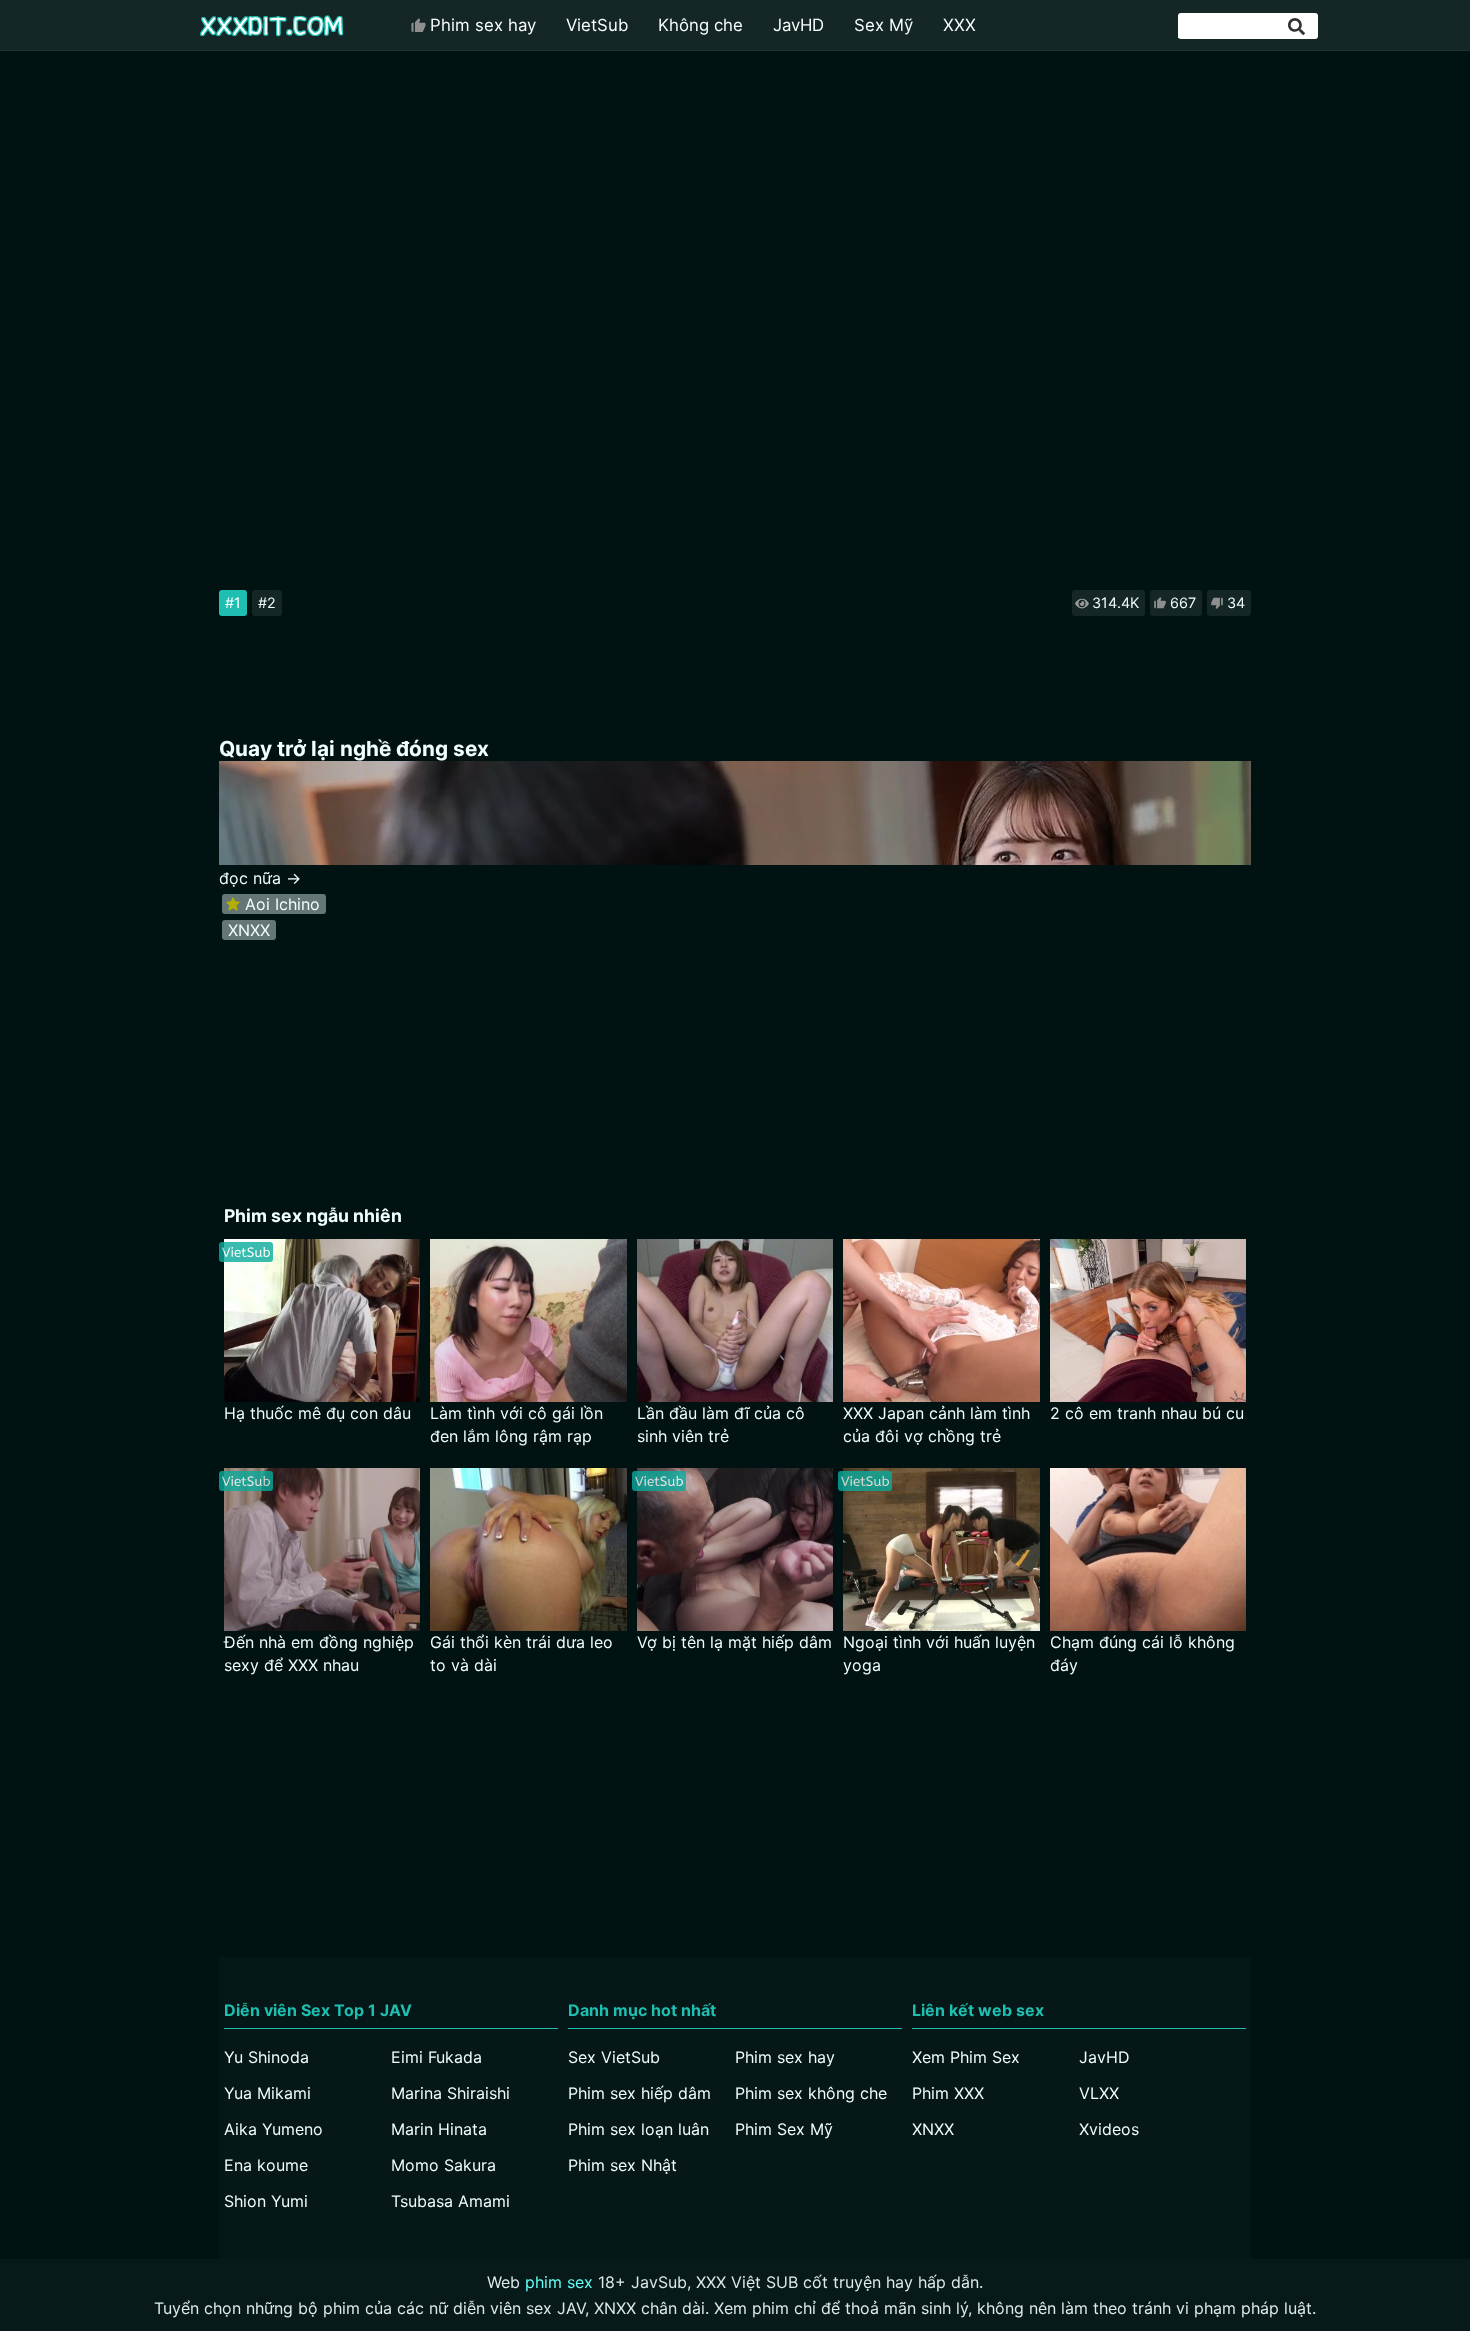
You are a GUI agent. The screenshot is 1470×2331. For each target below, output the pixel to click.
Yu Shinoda (266, 2057)
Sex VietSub (614, 2057)
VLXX (1099, 2093)
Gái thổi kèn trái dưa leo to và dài (521, 1653)
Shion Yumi (266, 2201)
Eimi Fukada (436, 2057)
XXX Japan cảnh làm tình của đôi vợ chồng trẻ (936, 1424)
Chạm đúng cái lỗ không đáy (1142, 1653)
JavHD (798, 25)
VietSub (597, 25)
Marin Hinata (439, 2129)
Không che (700, 25)
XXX (959, 25)
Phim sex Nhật (622, 2165)
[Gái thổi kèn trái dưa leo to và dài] (528, 1549)
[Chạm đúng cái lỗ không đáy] (1148, 1549)
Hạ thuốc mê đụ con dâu (317, 1413)
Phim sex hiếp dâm (639, 2093)
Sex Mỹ (883, 25)
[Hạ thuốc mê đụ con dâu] (322, 1320)
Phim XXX (948, 2093)
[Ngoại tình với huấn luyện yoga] (941, 1549)
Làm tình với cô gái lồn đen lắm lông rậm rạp (516, 1424)
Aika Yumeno (273, 2129)
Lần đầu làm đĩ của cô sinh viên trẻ (721, 1424)
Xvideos (1109, 2129)
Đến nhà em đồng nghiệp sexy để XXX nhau (319, 1653)
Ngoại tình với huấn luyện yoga (939, 1653)
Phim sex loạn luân (638, 2129)
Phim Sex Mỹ (784, 2129)
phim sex (559, 2282)
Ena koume (266, 2165)
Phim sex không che (811, 2093)
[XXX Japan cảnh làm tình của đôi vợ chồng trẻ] (941, 1320)
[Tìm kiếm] (1298, 26)
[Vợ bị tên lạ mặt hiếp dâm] (735, 1549)
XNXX (249, 930)
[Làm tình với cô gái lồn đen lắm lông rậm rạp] (528, 1320)
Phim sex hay (483, 25)
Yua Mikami (267, 2093)
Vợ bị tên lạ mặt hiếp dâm (734, 1642)
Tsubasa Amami (450, 2201)
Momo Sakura (443, 2165)
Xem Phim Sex (966, 2057)
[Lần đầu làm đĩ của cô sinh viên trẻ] (735, 1320)
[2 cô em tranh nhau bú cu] (1148, 1320)
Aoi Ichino (282, 904)
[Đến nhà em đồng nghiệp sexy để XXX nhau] (322, 1549)
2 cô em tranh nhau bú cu (1147, 1413)
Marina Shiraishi (450, 2093)
